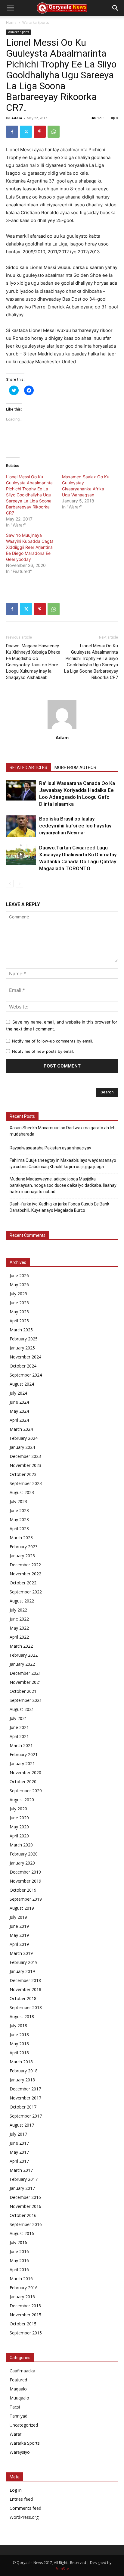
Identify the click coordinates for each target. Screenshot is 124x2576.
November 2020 (25, 1773)
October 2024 (23, 1366)
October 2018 (23, 1998)
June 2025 (19, 1303)
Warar (15, 2434)
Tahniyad (19, 2416)
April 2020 (19, 1836)
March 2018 (21, 2062)
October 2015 (23, 2324)
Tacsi (15, 2407)
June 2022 (19, 1619)
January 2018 (22, 2080)
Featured (18, 2380)
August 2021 (22, 1709)
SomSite (62, 2569)
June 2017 (19, 2143)
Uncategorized (24, 2425)
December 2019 (25, 1872)
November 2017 (25, 2098)
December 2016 (25, 2197)
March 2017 (21, 2170)
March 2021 (21, 1745)
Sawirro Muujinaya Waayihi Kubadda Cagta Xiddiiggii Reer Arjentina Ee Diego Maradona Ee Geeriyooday (30, 547)
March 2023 (21, 1538)
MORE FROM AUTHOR (75, 767)
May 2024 (19, 1411)
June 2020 (19, 1818)
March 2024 (21, 1429)
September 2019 (26, 1899)
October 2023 (23, 1474)
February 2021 (24, 1754)
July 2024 (18, 1393)
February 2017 (24, 2179)
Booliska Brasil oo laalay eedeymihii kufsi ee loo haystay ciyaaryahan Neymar (75, 826)
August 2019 (22, 1908)
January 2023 (22, 1556)
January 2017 (22, 2188)
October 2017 (23, 2107)
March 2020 (21, 1845)
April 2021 (19, 1736)
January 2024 (22, 1447)
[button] (10, 8)
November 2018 (25, 1989)
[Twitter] (26, 132)
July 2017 (18, 2134)
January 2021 (22, 1763)
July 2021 (18, 1718)
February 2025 (24, 1339)
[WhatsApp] (54, 132)
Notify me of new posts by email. (43, 1051)
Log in (16, 2490)
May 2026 (19, 1285)
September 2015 (26, 2333)
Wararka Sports (36, 22)
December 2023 (25, 1456)
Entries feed (21, 2499)
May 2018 (19, 2044)
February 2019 (24, 1962)
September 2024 (26, 1375)
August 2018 (22, 2016)
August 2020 (22, 1800)
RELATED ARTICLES (28, 767)
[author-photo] (62, 729)
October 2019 (23, 1890)
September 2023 (26, 1483)
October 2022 (23, 1583)
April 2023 (19, 1529)
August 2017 (22, 2125)
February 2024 (24, 1438)
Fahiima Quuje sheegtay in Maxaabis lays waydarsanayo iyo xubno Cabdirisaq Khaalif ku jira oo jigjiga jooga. (63, 1163)
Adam (17, 118)
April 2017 (19, 2161)
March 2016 (21, 2279)
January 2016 (22, 2297)
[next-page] (19, 884)
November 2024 (25, 1357)
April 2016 (19, 2270)
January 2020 (22, 1863)
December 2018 (25, 1980)
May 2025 (19, 1312)
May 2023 (19, 1519)
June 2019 (19, 1926)
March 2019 (21, 1953)
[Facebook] (12, 132)
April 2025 (19, 1321)
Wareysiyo (20, 2452)
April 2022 (19, 1637)
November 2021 (25, 1682)
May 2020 (19, 1827)
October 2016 (23, 2215)
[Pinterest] (40, 132)
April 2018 (19, 2053)
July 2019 (18, 1917)
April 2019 (19, 1944)
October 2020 (23, 1782)
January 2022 (22, 1664)
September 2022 (26, 1592)
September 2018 (26, 2007)
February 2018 (24, 2071)
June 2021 (19, 1727)
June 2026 (19, 1275)
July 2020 (18, 1809)
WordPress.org (24, 2517)
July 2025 (18, 1294)
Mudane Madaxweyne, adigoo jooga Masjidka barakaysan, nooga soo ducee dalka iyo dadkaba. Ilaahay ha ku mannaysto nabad (63, 1185)
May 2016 (19, 2260)
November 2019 (25, 1881)
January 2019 (22, 1971)
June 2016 (19, 2251)
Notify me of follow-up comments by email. (53, 1041)
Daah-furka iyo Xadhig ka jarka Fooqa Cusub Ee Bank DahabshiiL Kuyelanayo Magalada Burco (59, 1207)
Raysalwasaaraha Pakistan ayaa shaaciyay (50, 1148)
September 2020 (26, 1791)
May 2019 (19, 1935)
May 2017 (19, 2152)
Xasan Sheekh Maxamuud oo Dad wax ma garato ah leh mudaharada (63, 1131)
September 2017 (26, 2116)
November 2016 (25, 2206)
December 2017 (25, 2089)
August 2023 (22, 1492)
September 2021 (26, 1700)
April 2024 (19, 1420)
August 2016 (22, 2233)
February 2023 (24, 1547)
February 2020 (24, 1854)
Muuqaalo (19, 2398)
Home (11, 22)
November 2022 (25, 1574)
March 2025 (21, 1330)
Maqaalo (18, 2389)
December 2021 (25, 1673)
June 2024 (19, 1402)
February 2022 (24, 1655)
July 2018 (18, 2026)
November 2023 (25, 1465)
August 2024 (22, 1384)
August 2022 (22, 1601)
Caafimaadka (22, 2371)
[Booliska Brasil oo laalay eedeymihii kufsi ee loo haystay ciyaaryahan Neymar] (21, 826)
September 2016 (26, 2224)
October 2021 (23, 1691)
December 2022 (25, 1565)
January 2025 (22, 1348)
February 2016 (24, 2288)
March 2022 (21, 1646)
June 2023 (19, 1510)
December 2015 (25, 2306)
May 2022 (19, 1628)
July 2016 (18, 2242)
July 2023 (18, 1501)
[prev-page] (10, 884)
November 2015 (25, 2315)
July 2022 (18, 1610)
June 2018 (19, 2035)
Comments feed (25, 2508)
